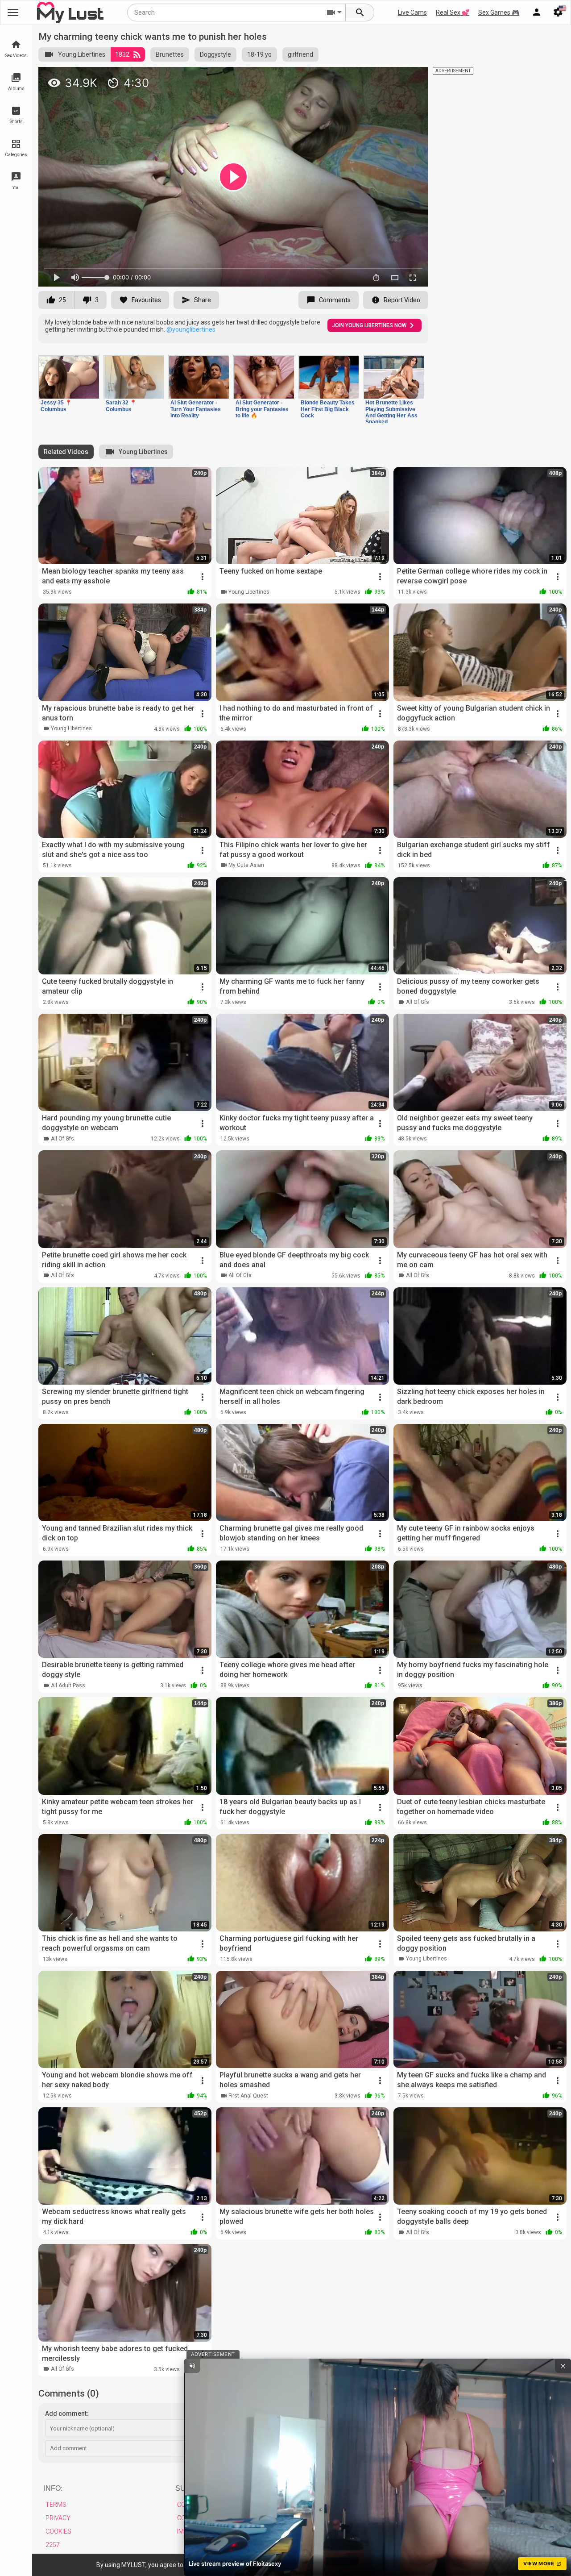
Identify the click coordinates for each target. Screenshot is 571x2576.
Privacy (58, 2518)
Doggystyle (215, 54)
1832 (122, 54)
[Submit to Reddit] (392, 78)
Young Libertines (82, 54)
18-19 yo (259, 54)
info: (53, 2488)
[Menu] (537, 12)
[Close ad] (563, 2366)
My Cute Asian (246, 865)
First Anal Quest (248, 2096)
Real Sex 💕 (453, 12)
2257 (53, 2545)
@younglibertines (191, 329)
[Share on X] (412, 78)
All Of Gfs (418, 1002)
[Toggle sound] (192, 2366)
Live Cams (412, 12)
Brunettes (170, 54)
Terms (56, 2505)
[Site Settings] (558, 12)
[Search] (360, 12)
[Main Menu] (13, 12)
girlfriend (300, 54)
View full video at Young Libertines (318, 77)
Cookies (58, 2531)
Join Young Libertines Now (369, 325)
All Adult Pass (68, 1685)
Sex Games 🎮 (499, 12)
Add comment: (67, 2414)
